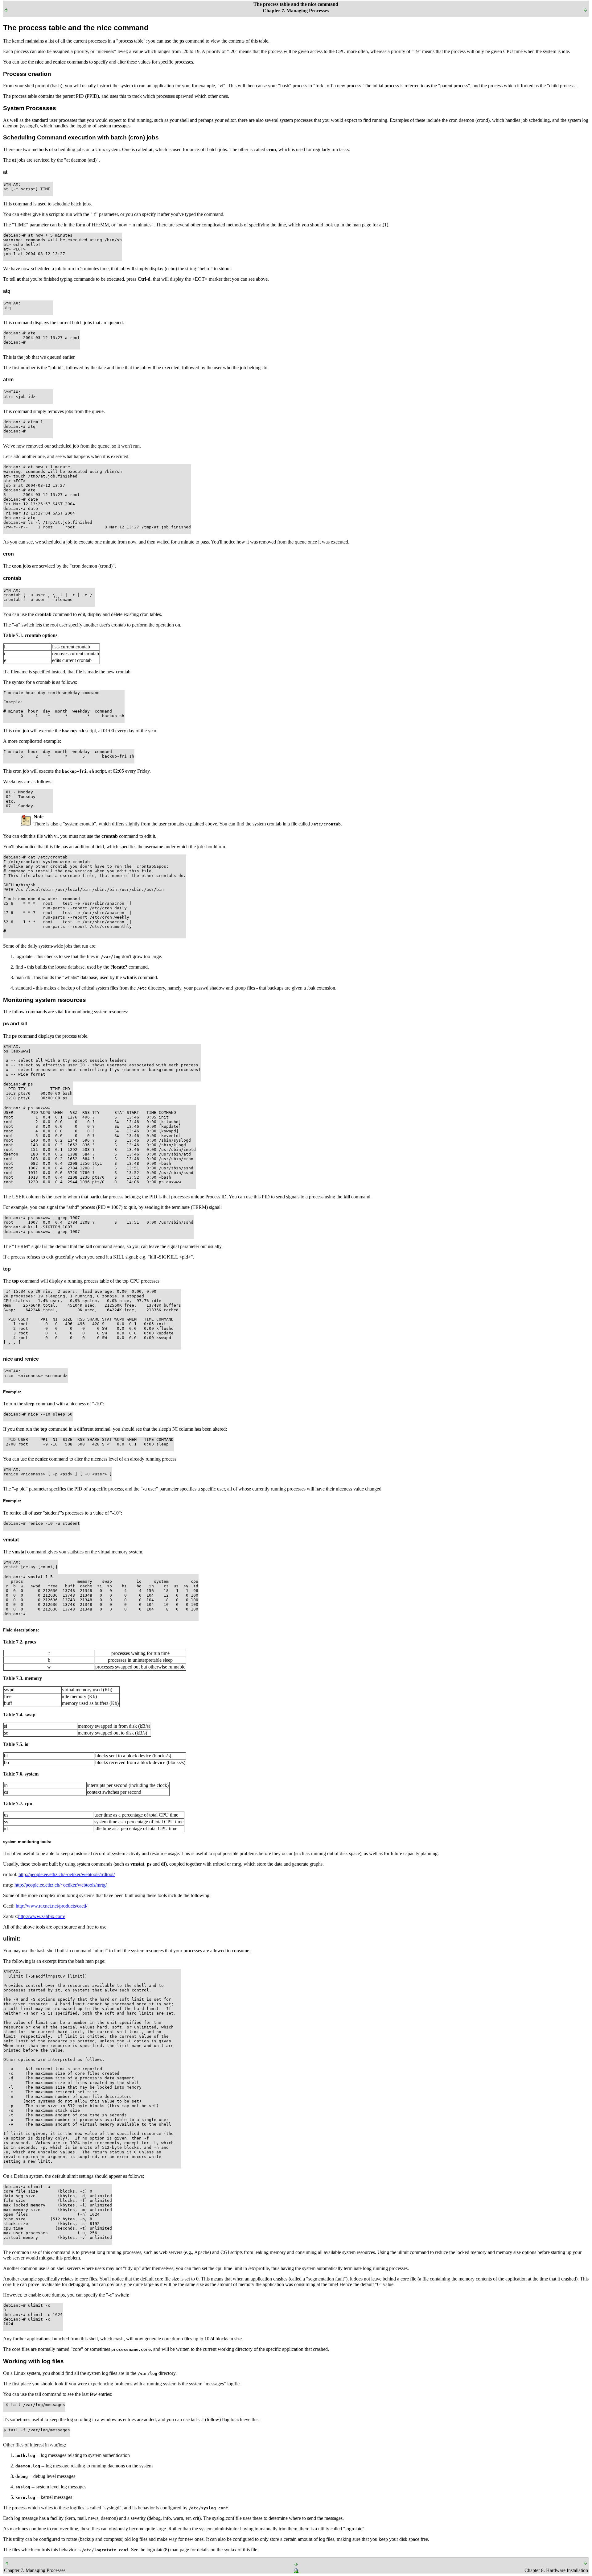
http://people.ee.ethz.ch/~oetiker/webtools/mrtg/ (61, 1885)
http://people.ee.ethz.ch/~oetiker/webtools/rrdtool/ (67, 1874)
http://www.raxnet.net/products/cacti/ (51, 1906)
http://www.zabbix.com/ (42, 1916)
